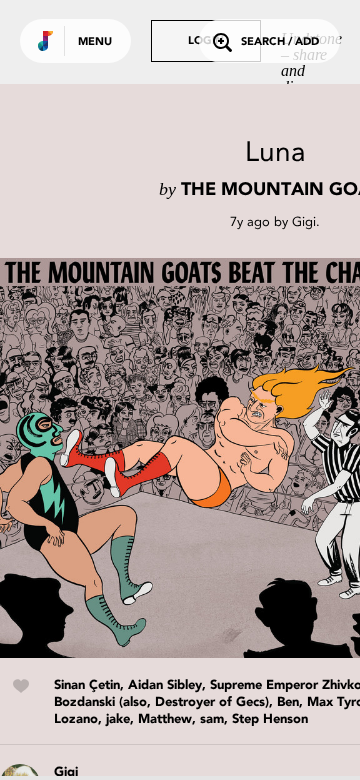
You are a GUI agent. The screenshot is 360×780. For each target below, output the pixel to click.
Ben (288, 702)
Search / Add (280, 42)
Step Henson (270, 719)
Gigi (304, 221)
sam (212, 719)
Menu (95, 42)
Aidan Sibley (165, 685)
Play (200, 458)
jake (118, 719)
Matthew (165, 719)
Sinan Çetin (87, 685)
